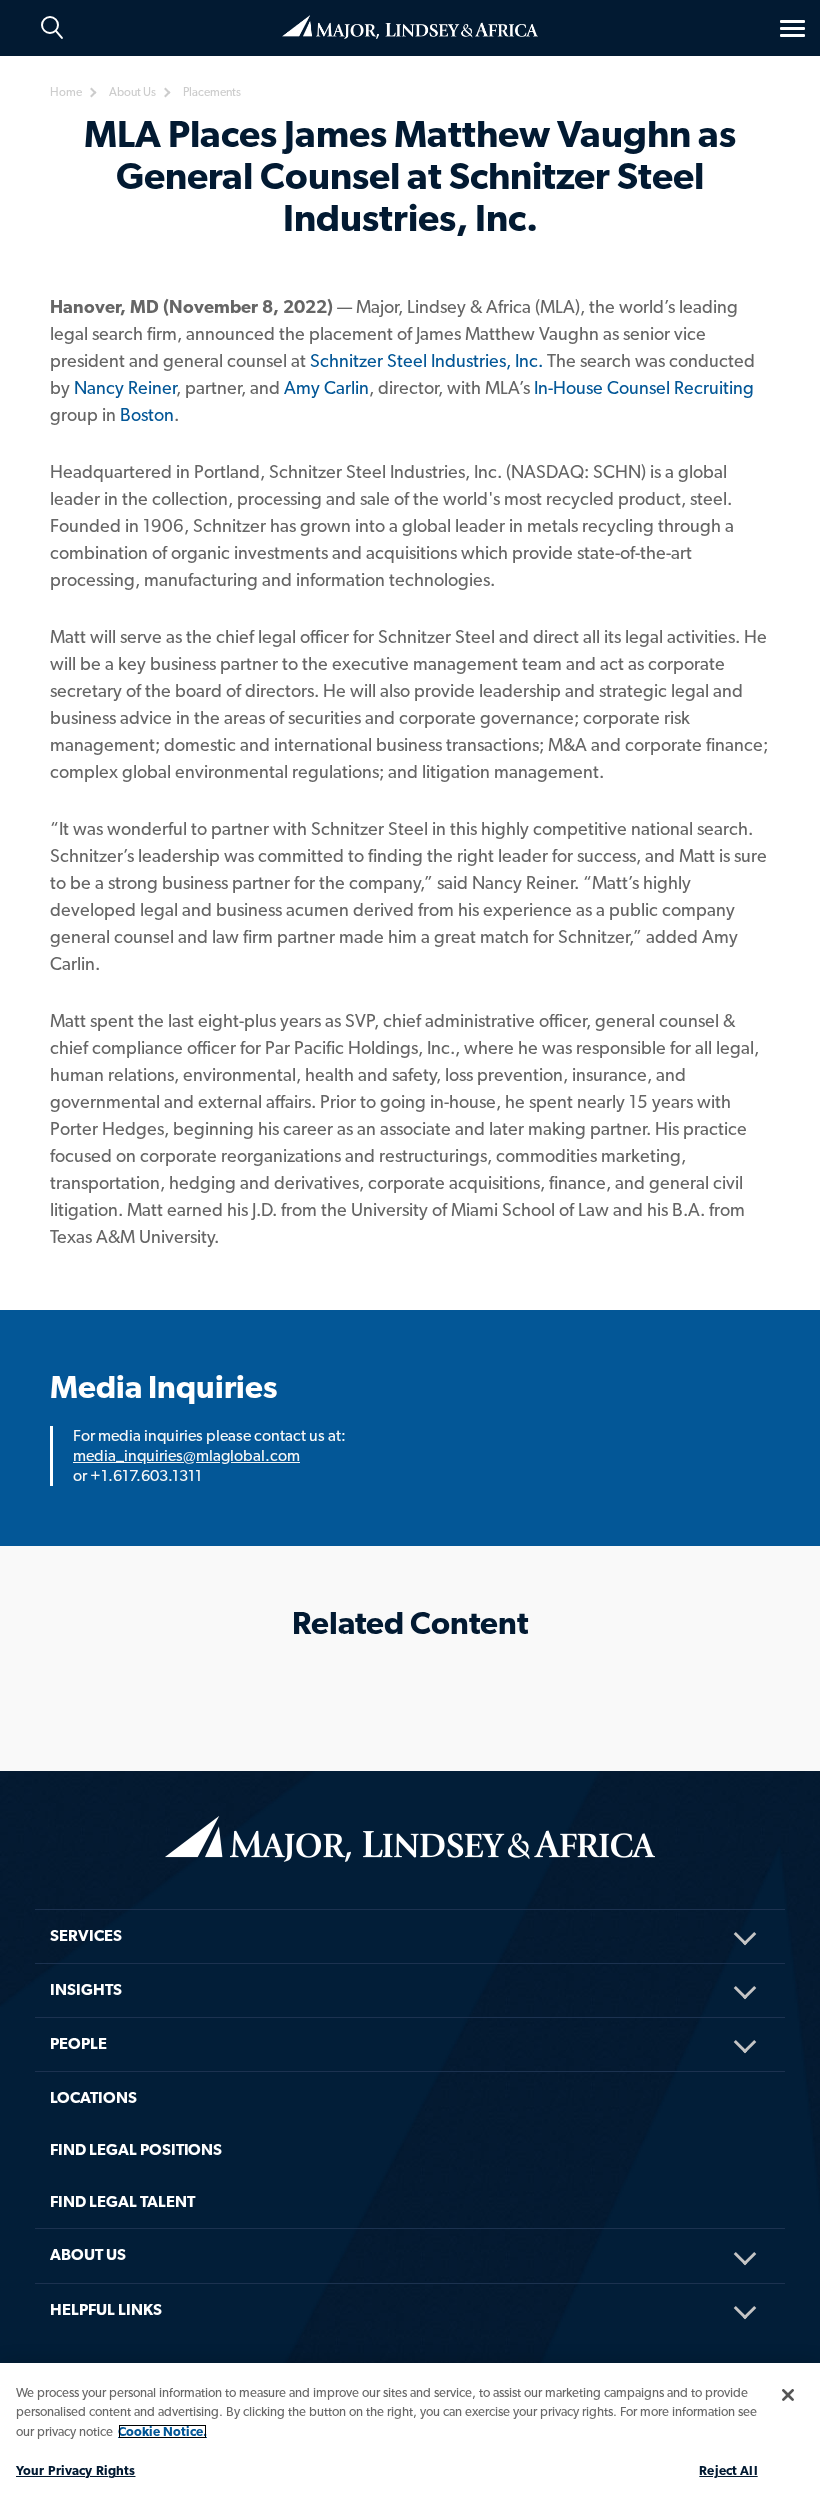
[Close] (788, 2395)
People (78, 2043)
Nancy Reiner (125, 387)
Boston (147, 414)
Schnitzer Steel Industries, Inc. (426, 360)
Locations (93, 2097)
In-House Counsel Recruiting (644, 387)
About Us (88, 2254)
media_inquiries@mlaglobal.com (186, 1455)
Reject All (728, 2470)
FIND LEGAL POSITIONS (136, 2149)
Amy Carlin (326, 387)
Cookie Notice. (162, 2431)
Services (86, 1935)
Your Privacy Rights (75, 2470)
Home (410, 25)
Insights (86, 1989)
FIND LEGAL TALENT (122, 2201)
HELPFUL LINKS (106, 2309)
